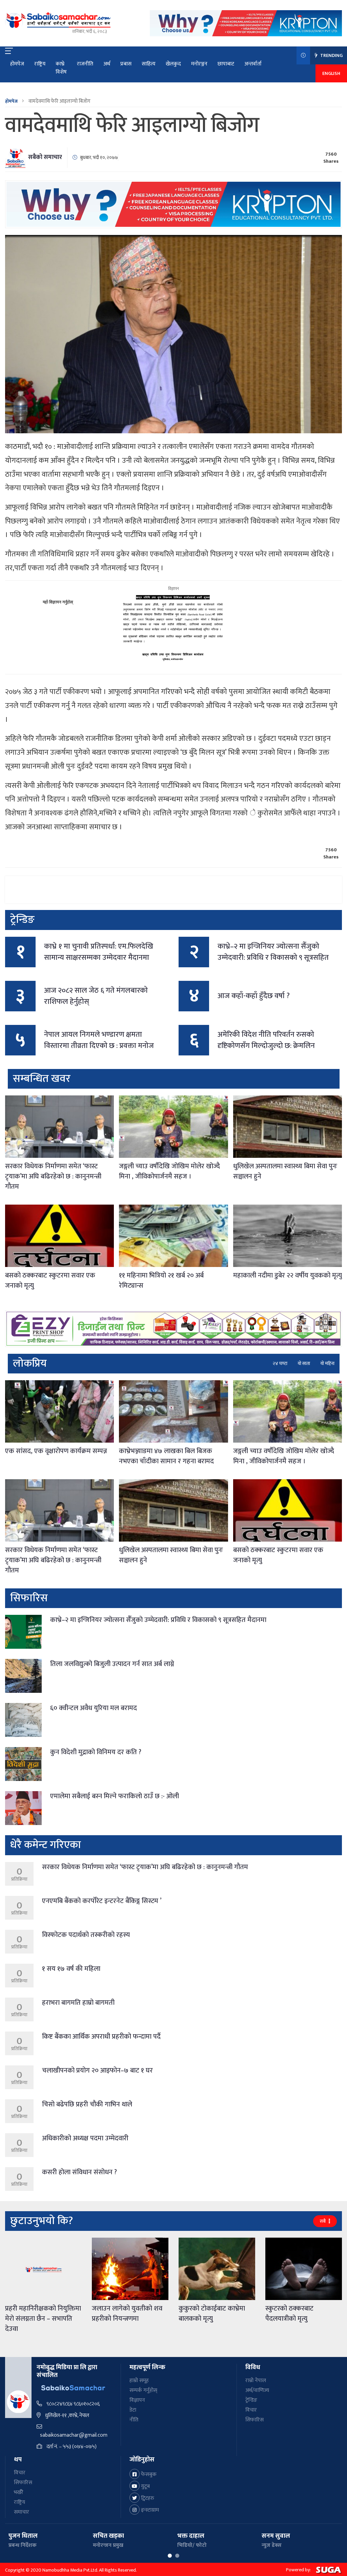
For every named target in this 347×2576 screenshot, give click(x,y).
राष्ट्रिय (40, 64)
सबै (323, 2221)
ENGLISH (331, 73)
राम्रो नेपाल (256, 2381)
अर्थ (107, 64)
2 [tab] (177, 2556)
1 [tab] (170, 2556)
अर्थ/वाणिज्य (257, 2390)
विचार (251, 2410)
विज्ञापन (137, 2400)
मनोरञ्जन (199, 64)
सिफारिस (254, 2420)
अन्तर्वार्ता (253, 64)
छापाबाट (226, 64)
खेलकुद (173, 64)
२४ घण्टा (280, 1363)
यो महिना (327, 1363)
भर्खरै (19, 2492)
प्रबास (126, 64)
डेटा (133, 2410)
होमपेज (17, 64)
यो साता (304, 1363)
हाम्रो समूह (139, 2381)
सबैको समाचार (45, 157)
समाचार (22, 2512)
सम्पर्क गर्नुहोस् (143, 2390)
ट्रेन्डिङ (251, 2400)
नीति (134, 2420)
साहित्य (149, 64)
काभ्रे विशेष (61, 68)
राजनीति (85, 64)
